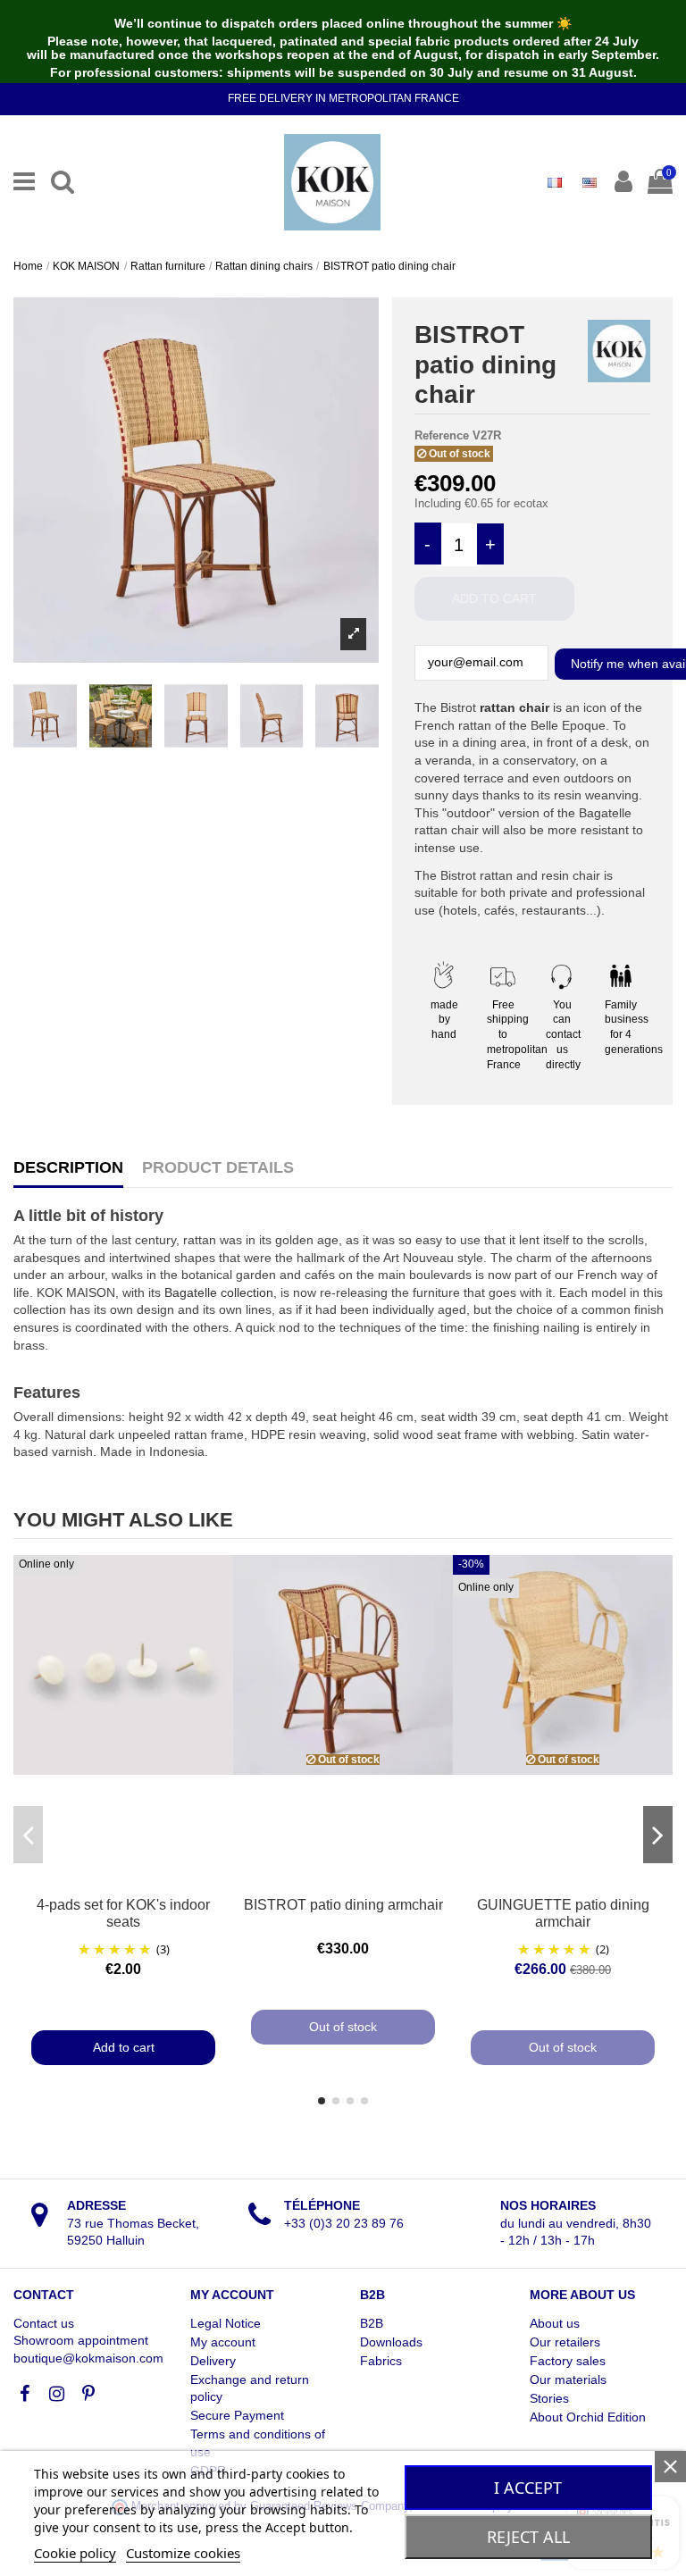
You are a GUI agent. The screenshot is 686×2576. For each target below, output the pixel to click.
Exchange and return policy (250, 2388)
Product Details (218, 1168)
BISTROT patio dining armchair (343, 1905)
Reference (442, 435)
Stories (549, 2398)
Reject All (528, 2537)
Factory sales (568, 2361)
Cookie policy (75, 2553)
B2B (372, 2323)
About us (555, 2323)
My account (223, 2342)
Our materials (568, 2379)
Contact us (44, 2323)
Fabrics (381, 2361)
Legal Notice (226, 2323)
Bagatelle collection (219, 1292)
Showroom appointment (81, 2340)
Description (68, 1168)
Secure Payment (237, 2415)
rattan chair (514, 707)
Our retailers (565, 2342)
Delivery (213, 2361)
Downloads (391, 2342)
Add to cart (494, 598)
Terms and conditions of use (258, 2443)
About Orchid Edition (588, 2417)
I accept (528, 2488)
